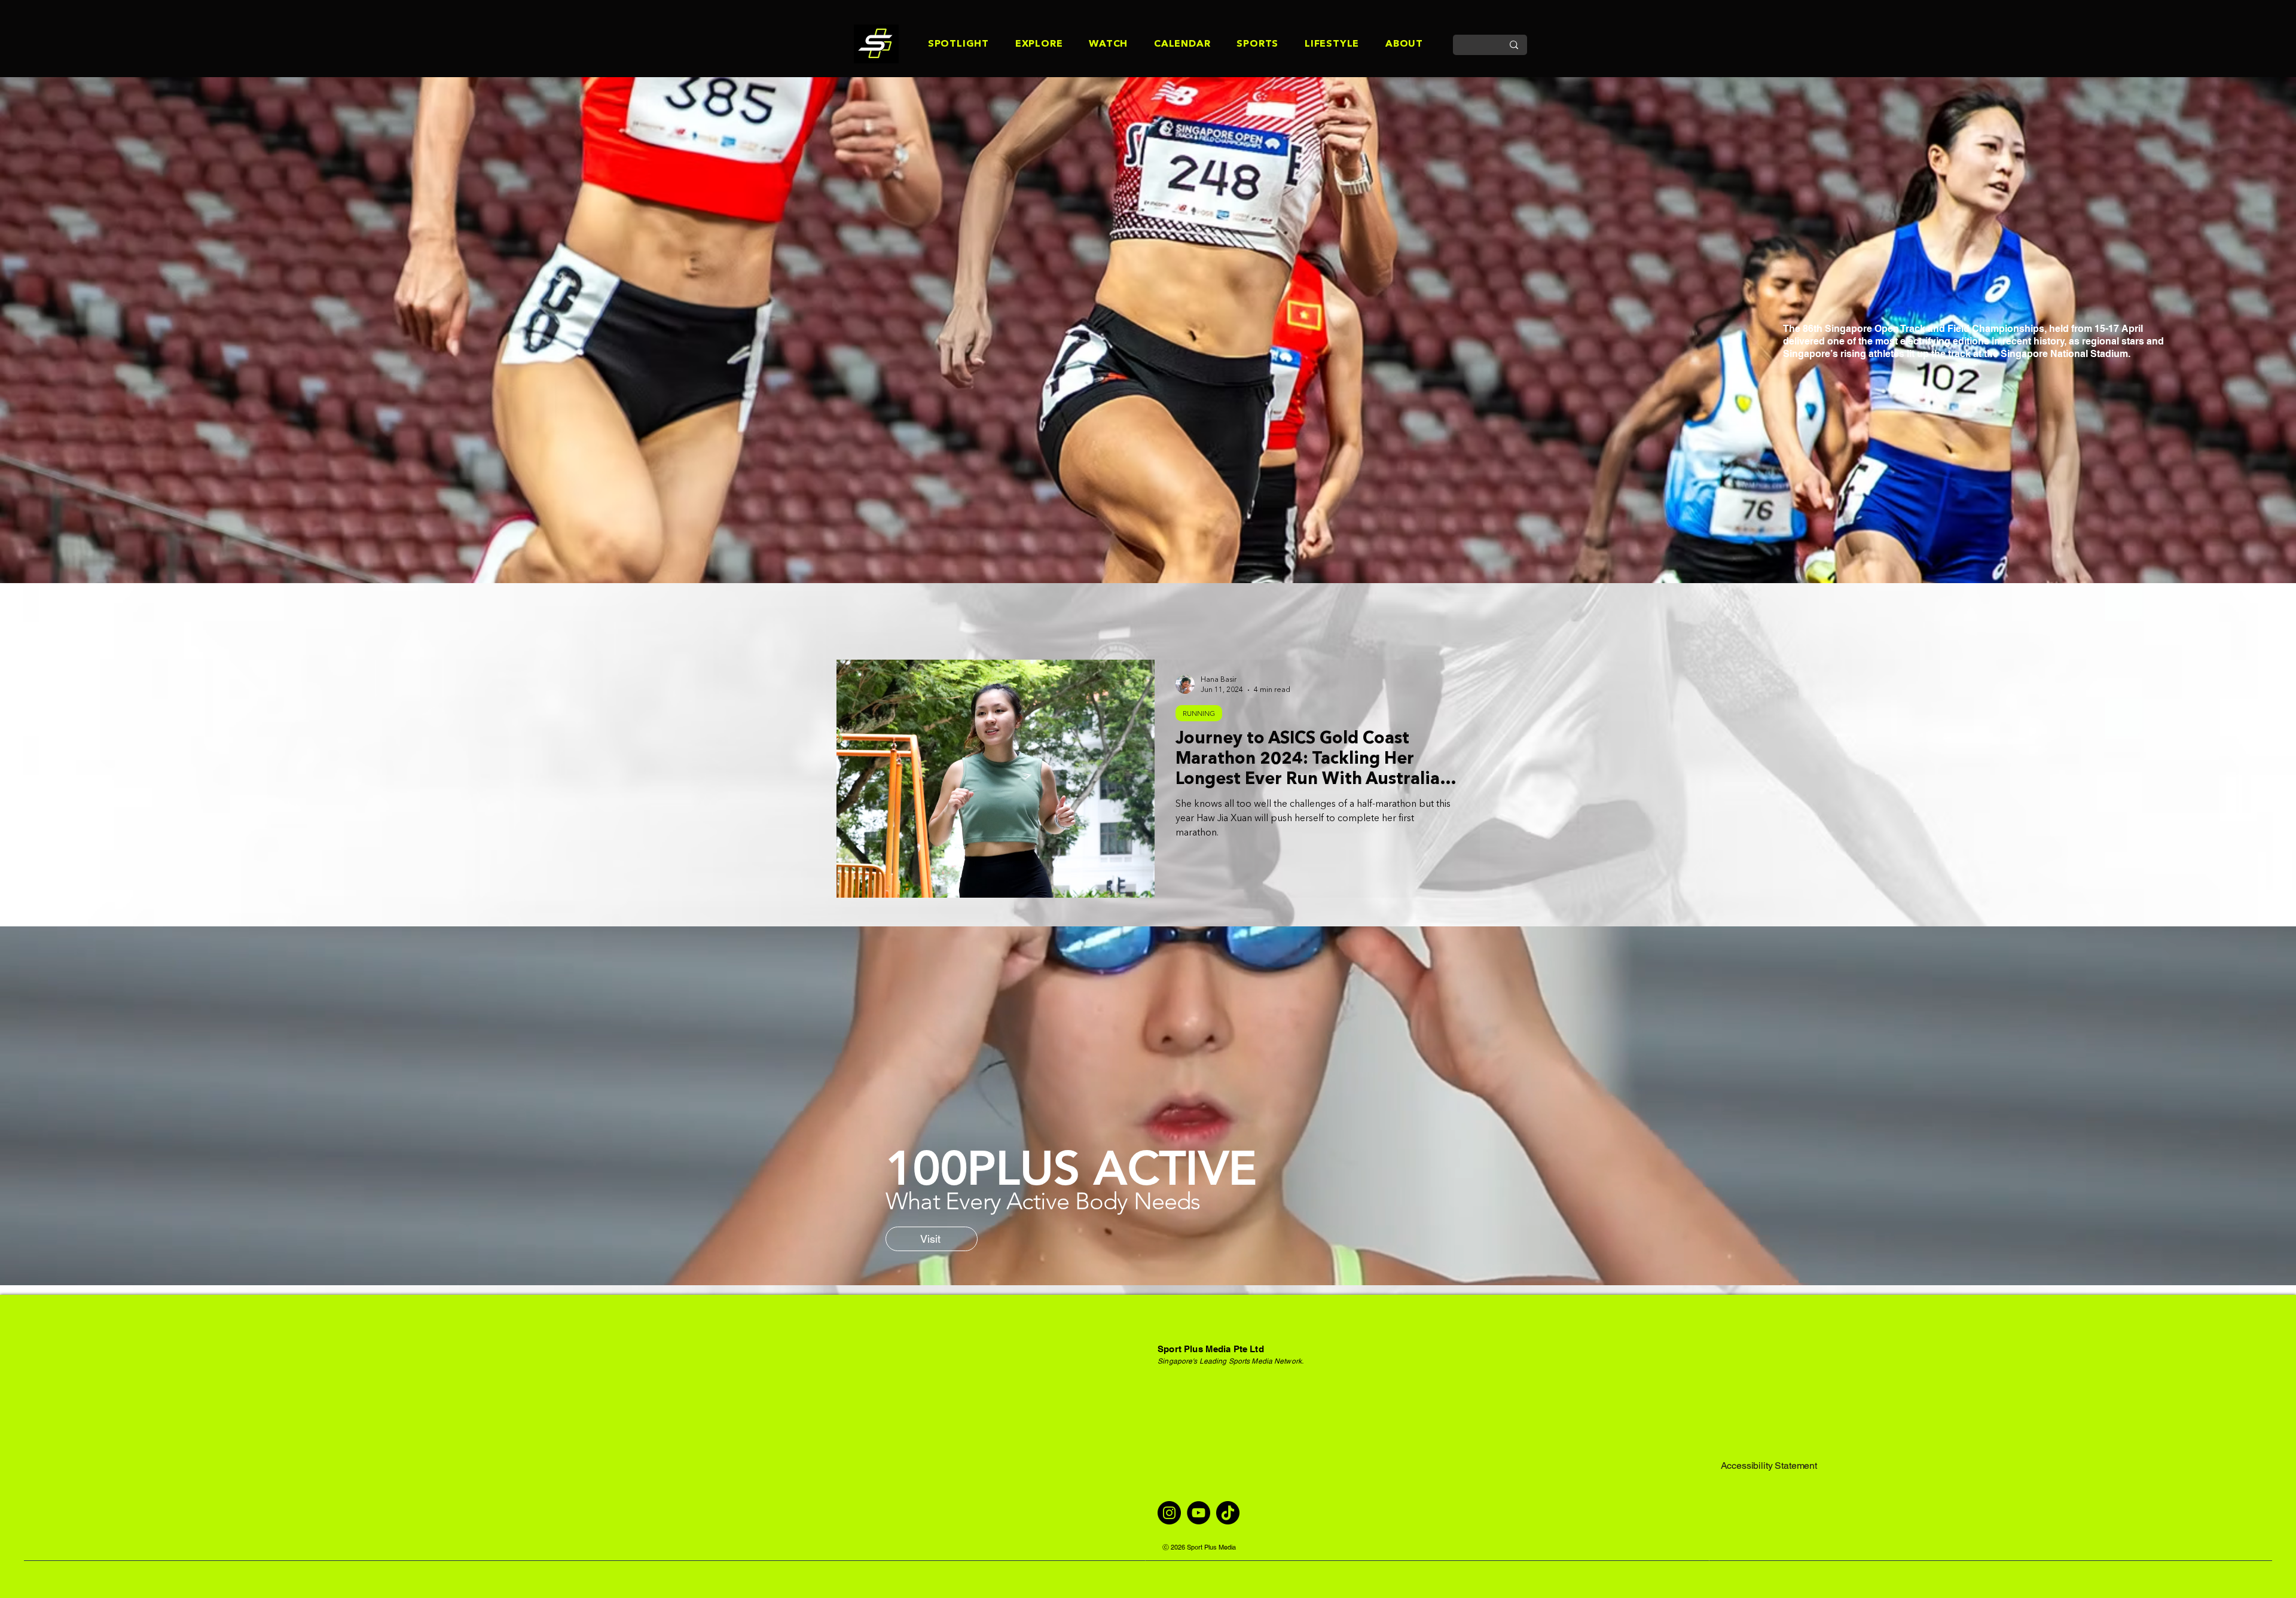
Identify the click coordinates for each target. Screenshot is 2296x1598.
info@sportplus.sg (1195, 1427)
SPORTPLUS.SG (802, 544)
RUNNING (1199, 713)
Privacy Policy (1750, 1439)
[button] (945, 45)
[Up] (2256, 1547)
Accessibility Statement (1769, 1466)
